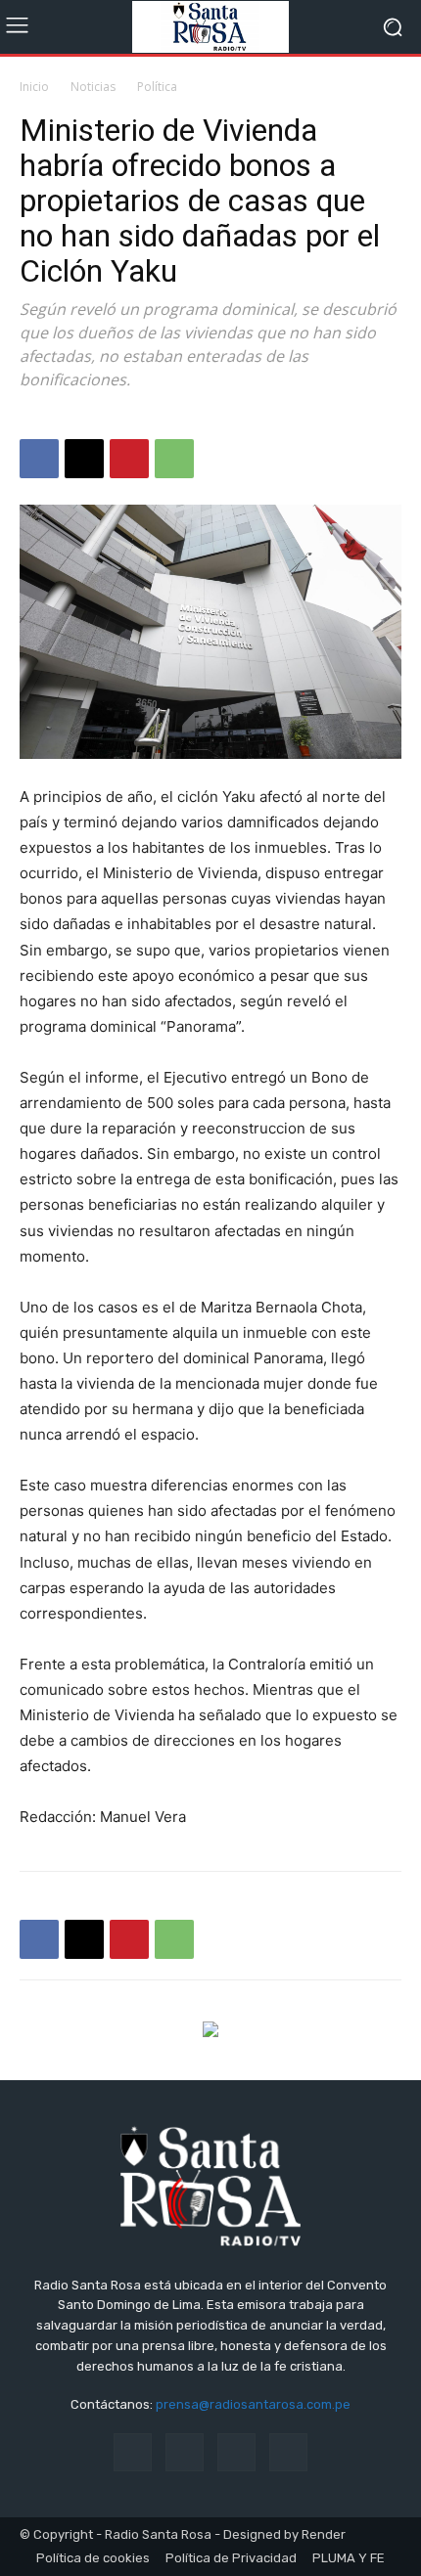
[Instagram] (185, 2452)
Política (157, 87)
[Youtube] (288, 2452)
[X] (84, 459)
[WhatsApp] (174, 459)
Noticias (93, 87)
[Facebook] (39, 459)
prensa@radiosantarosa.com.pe (253, 2404)
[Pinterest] (129, 459)
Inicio (34, 87)
